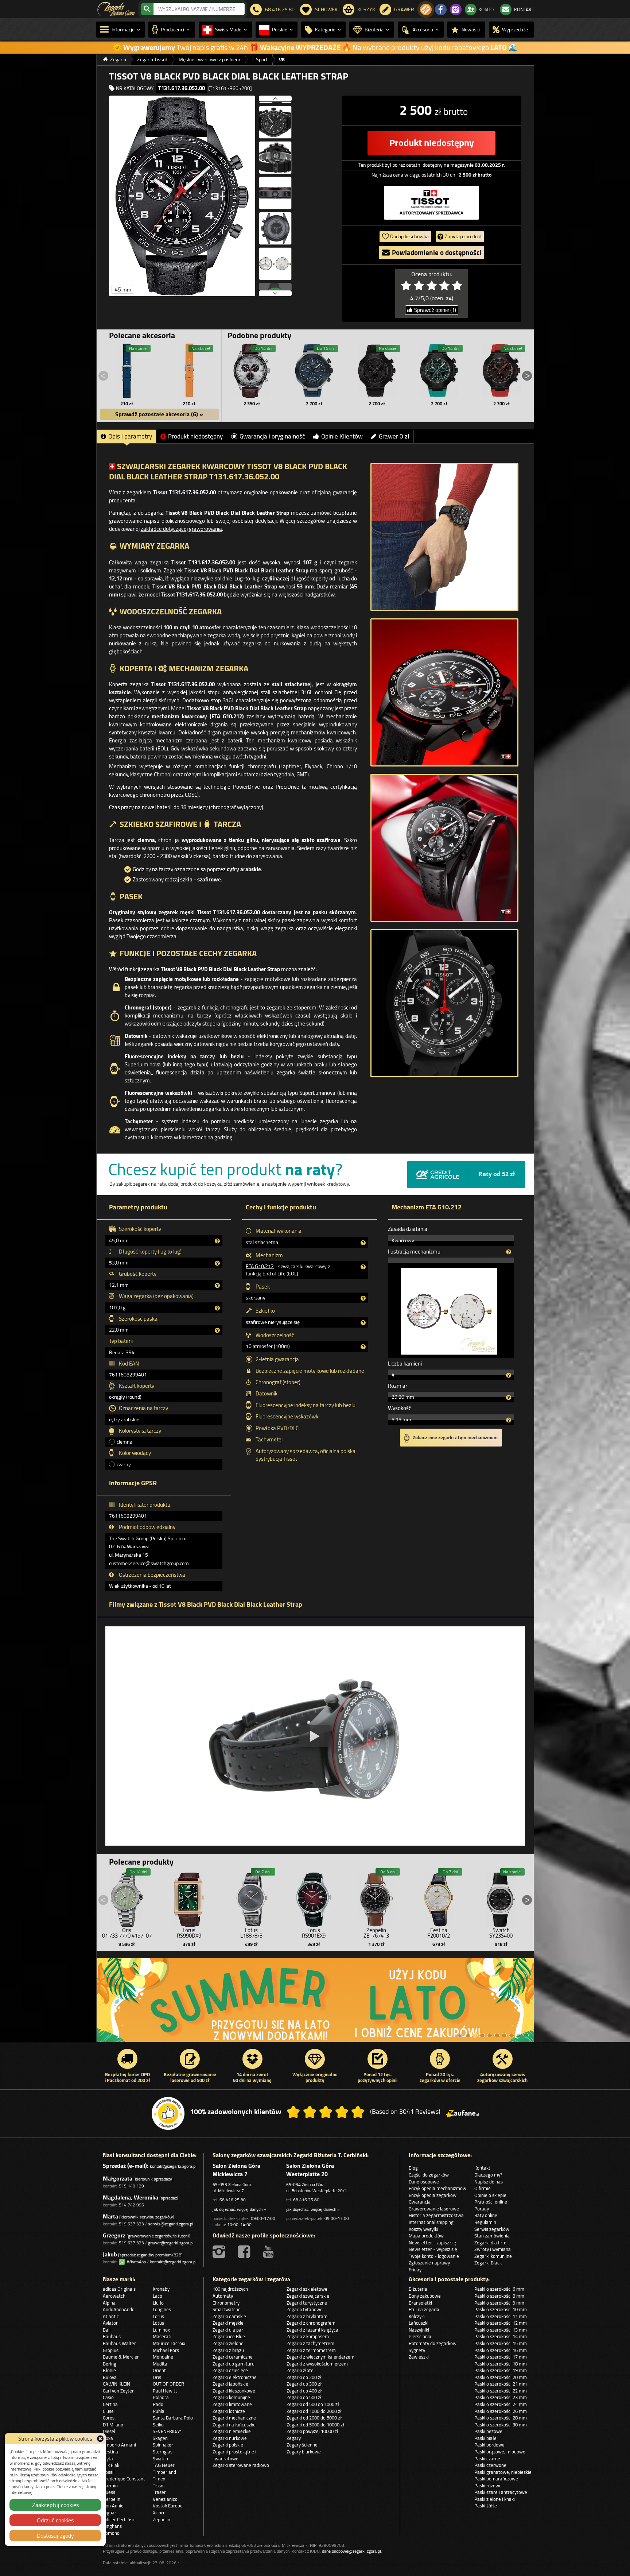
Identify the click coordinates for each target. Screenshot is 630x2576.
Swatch (160, 2459)
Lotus (158, 2323)
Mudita (160, 2364)
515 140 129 (131, 2186)
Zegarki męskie (228, 2323)
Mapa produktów (426, 2236)
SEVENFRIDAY (167, 2431)
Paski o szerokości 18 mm (501, 2364)
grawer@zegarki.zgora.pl (171, 2243)
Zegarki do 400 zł (304, 2391)
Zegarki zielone (228, 2343)
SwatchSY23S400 (501, 1933)
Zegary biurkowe (304, 2452)
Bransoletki (420, 2303)
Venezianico (165, 2499)
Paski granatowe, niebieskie (503, 2472)
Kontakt (482, 2168)
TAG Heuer (164, 2465)
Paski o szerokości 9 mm (499, 2303)
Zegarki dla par (228, 2330)
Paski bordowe (489, 2445)
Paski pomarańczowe (496, 2479)
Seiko (158, 2425)
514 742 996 (131, 2205)
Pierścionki (420, 2336)
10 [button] (526, 2035)
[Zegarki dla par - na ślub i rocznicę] (315, 2004)
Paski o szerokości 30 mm (501, 2425)
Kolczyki (417, 2316)
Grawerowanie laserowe (434, 2209)
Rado (158, 2404)
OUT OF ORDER (168, 2384)
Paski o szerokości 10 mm (501, 2309)
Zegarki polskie (228, 2445)
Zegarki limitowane (232, 2404)
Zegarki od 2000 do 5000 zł (314, 2418)
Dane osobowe (424, 2182)
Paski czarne (487, 2459)
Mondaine (163, 2357)
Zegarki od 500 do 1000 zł (313, 2404)
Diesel (109, 2431)
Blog (413, 2168)
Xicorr (159, 2513)
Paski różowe (488, 2486)
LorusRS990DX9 (189, 1933)
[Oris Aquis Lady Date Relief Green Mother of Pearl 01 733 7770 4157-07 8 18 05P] (127, 1898)
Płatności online (491, 2202)
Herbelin (112, 2499)
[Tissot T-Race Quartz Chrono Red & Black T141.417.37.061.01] (501, 371)
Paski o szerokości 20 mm (501, 2377)
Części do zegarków (429, 2175)
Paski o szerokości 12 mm (501, 2323)
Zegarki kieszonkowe (234, 2391)
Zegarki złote (300, 2370)
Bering (110, 2364)
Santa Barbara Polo (173, 2418)
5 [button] (490, 2035)
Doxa (108, 2438)
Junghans (112, 2526)
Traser (159, 2492)
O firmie (483, 2188)
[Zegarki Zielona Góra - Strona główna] (116, 8)
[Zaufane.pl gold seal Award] (168, 2113)
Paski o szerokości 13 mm (501, 2330)
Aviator (110, 2323)
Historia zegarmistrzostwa (436, 2215)
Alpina (109, 2303)
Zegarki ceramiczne (233, 2357)
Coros (109, 2418)
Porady (482, 2209)
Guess (109, 2492)
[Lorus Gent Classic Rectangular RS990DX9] (189, 1898)
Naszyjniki (419, 2330)
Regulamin (485, 2222)
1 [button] (460, 2035)
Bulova (110, 2377)
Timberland (164, 2472)
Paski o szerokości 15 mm (501, 2343)
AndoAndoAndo (119, 2309)
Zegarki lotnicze (229, 2411)
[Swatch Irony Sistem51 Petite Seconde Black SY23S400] (501, 1898)
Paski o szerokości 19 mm (501, 2370)
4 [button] (482, 2035)
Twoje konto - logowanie (434, 2256)
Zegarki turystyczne (307, 2303)
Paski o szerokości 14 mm (501, 2336)
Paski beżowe (488, 2431)
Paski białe (485, 2438)
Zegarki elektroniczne (235, 2377)
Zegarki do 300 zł (304, 2384)
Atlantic (111, 2316)
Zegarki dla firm (490, 2243)
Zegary (294, 2438)
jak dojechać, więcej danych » (239, 2209)
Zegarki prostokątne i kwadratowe (234, 2455)
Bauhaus (112, 2336)
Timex (159, 2479)
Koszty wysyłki (423, 2229)
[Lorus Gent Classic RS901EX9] (314, 1898)
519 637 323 (131, 2224)
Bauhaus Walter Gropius (119, 2347)
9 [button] (519, 2035)
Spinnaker (163, 2445)
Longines (162, 2309)
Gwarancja (420, 2202)
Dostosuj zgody (55, 2536)
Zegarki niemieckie (232, 2431)
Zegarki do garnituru (234, 2364)
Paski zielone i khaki (495, 2499)
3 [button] (475, 2035)
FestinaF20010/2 (439, 1933)
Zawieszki (419, 2357)
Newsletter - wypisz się (433, 2249)
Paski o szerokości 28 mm (501, 2418)
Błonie (109, 2370)
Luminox (161, 2330)
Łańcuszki (419, 2323)
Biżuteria (418, 2289)
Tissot (159, 2486)
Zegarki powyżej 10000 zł (312, 2431)
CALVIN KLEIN (116, 2384)
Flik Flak (111, 2465)
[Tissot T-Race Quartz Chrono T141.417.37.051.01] (439, 371)
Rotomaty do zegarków (433, 2343)
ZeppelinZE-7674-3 (376, 1933)
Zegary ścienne (302, 2445)
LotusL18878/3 (251, 1933)
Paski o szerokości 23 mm (501, 2397)
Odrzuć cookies (55, 2520)
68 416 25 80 (233, 2200)
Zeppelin (162, 2519)
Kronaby (161, 2289)
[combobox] (199, 9)
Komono (111, 2533)
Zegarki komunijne (493, 2256)
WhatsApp (135, 2262)
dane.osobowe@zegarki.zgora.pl (351, 2551)
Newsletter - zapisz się (432, 2243)
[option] (315, 2004)
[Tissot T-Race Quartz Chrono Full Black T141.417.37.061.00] (377, 371)
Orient (159, 2370)
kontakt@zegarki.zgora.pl (173, 2166)
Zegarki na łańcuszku (234, 2425)
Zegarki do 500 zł (304, 2397)
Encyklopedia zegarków (433, 2195)
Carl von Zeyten (119, 2391)
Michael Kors (166, 2350)
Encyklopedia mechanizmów (437, 2188)
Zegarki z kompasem (308, 2336)
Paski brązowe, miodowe (500, 2452)
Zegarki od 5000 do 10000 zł (315, 2425)
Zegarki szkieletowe (307, 2289)
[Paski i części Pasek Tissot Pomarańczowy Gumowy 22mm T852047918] (189, 371)
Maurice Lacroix (169, 2343)
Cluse (108, 2411)
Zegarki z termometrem (311, 2350)
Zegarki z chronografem (311, 2323)
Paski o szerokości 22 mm (501, 2391)
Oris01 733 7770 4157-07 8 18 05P (127, 1936)
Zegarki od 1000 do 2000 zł (314, 2411)
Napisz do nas (489, 2182)
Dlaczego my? (488, 2175)
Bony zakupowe (425, 2296)
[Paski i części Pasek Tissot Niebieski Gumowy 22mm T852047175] (127, 371)
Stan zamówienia (492, 2236)
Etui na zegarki (424, 2309)
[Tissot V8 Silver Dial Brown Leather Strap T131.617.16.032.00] (252, 371)
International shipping (431, 2222)
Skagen (160, 2438)
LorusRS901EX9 (314, 1933)
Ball (107, 2330)
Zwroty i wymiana (493, 2249)
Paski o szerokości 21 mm (501, 2384)
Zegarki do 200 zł (304, 2377)
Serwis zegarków (492, 2229)
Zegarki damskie (229, 2316)
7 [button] (504, 2035)
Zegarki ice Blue (229, 2336)
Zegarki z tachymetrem (310, 2343)
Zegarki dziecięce (230, 2370)
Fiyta (108, 2459)
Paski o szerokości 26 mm (501, 2411)
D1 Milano (113, 2425)
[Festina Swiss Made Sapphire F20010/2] (439, 1898)
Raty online (486, 2215)
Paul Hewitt (165, 2391)
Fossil (109, 2472)
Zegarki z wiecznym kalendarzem (320, 2357)
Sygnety (417, 2350)
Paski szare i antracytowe (501, 2492)
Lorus (158, 2316)
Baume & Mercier (121, 2357)
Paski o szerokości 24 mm (501, 2404)
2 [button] (468, 2035)
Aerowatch (114, 2296)
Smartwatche (227, 2309)
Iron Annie (113, 2506)
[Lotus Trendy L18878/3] (252, 1898)
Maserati (162, 2336)
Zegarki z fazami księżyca (312, 2330)
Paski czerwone (490, 2465)
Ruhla (159, 2411)
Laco (157, 2296)
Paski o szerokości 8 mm (499, 2296)
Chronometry (226, 2303)
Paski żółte (486, 2506)
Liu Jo (158, 2303)
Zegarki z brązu (228, 2350)
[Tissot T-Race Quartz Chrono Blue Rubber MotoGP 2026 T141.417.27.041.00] (314, 371)
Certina (110, 2404)
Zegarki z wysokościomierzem (317, 2364)
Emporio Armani (119, 2445)
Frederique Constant (124, 2479)
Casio (108, 2397)
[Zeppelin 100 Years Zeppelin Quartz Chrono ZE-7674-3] (376, 1898)
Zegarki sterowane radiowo (241, 2465)
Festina (110, 2452)
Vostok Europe (168, 2506)
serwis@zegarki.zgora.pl (171, 2224)
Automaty (223, 2296)
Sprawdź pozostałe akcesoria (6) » (159, 414)
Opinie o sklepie (490, 2195)
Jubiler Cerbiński (119, 2519)
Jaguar (110, 2513)
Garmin (110, 2486)
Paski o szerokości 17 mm (501, 2357)
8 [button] (512, 2035)
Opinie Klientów (342, 436)
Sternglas (163, 2452)
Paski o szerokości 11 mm (501, 2316)
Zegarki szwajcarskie (308, 2296)
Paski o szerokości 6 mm (499, 2289)
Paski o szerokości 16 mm (501, 2350)
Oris (157, 2377)
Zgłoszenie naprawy (429, 2263)
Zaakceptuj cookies (55, 2505)
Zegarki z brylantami (308, 2316)
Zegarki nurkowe (230, 2438)
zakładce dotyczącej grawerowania (181, 529)
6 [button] (497, 2035)
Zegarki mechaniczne (234, 2418)
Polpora (161, 2397)
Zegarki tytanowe (305, 2309)
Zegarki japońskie (230, 2384)
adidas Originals (119, 2289)
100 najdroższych (230, 2289)
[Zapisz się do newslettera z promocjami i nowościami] (426, 9)
